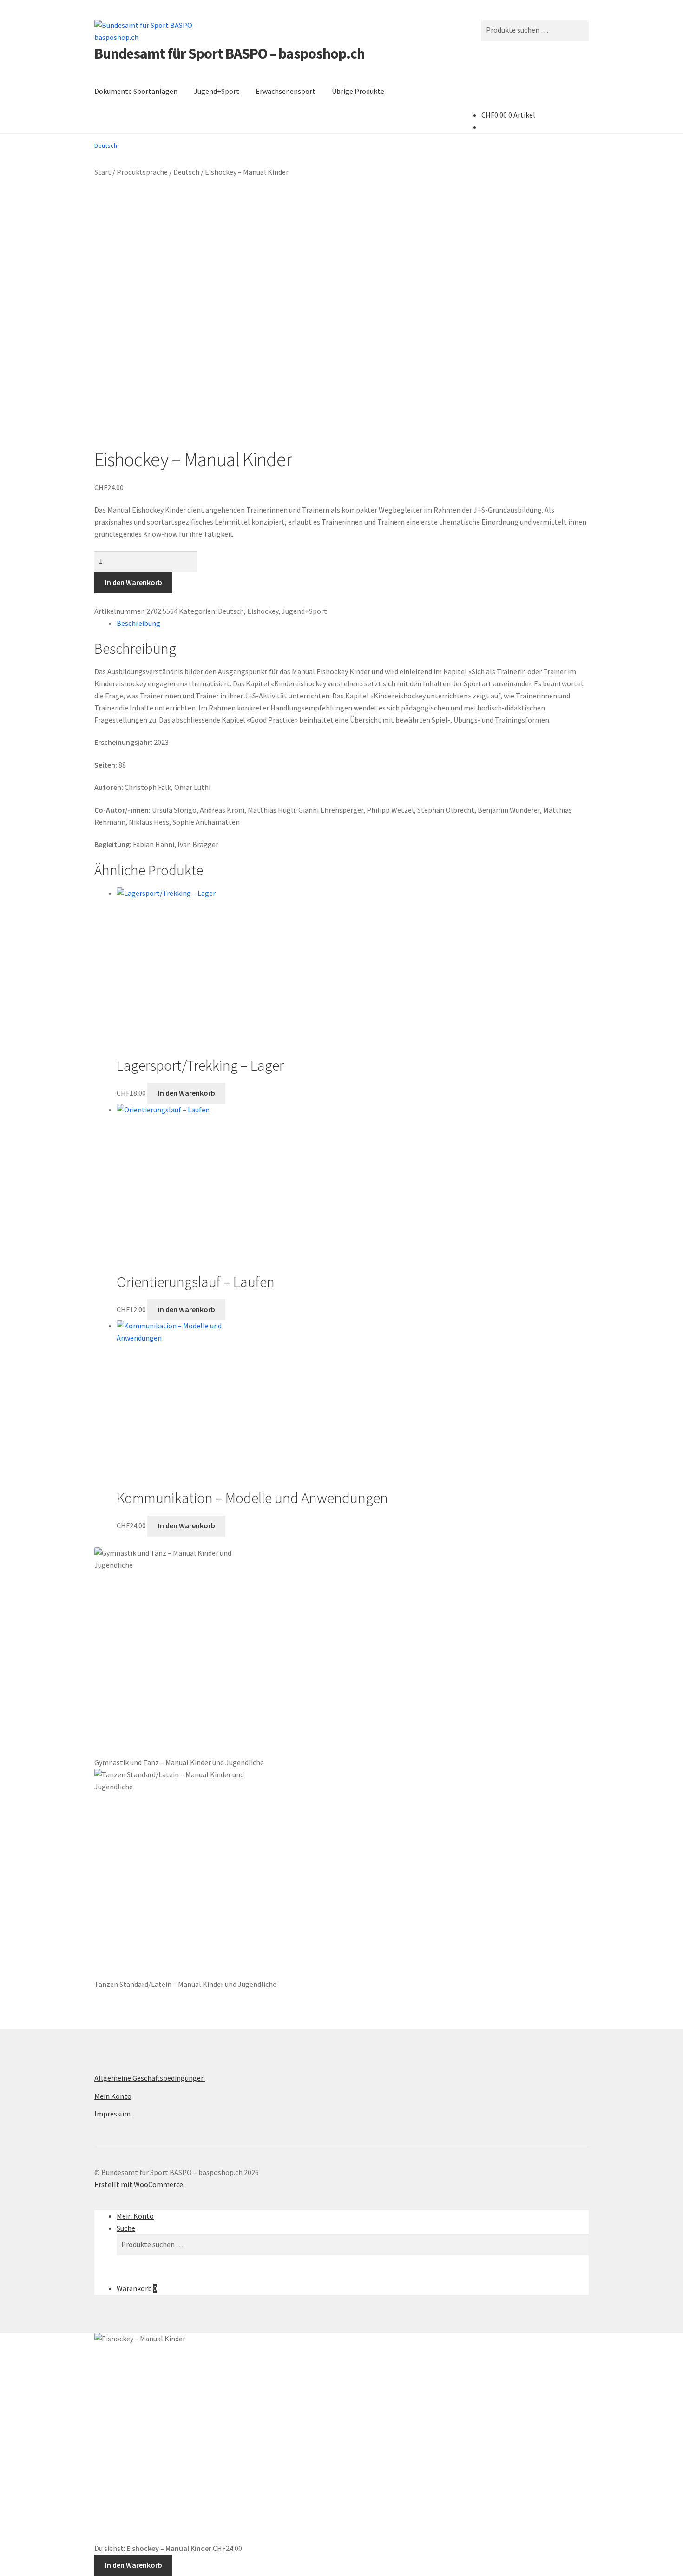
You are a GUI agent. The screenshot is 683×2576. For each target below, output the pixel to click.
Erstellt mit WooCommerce (139, 2184)
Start (103, 172)
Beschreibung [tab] (138, 623)
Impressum (112, 2114)
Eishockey (263, 611)
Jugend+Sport (217, 91)
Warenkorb (137, 2288)
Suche (126, 2228)
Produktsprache (142, 172)
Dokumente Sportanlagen (136, 91)
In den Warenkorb (134, 582)
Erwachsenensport (286, 91)
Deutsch (186, 172)
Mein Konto (113, 2096)
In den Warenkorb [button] (187, 1093)
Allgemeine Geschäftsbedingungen (150, 2078)
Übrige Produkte (358, 91)
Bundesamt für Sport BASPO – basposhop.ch (230, 53)
